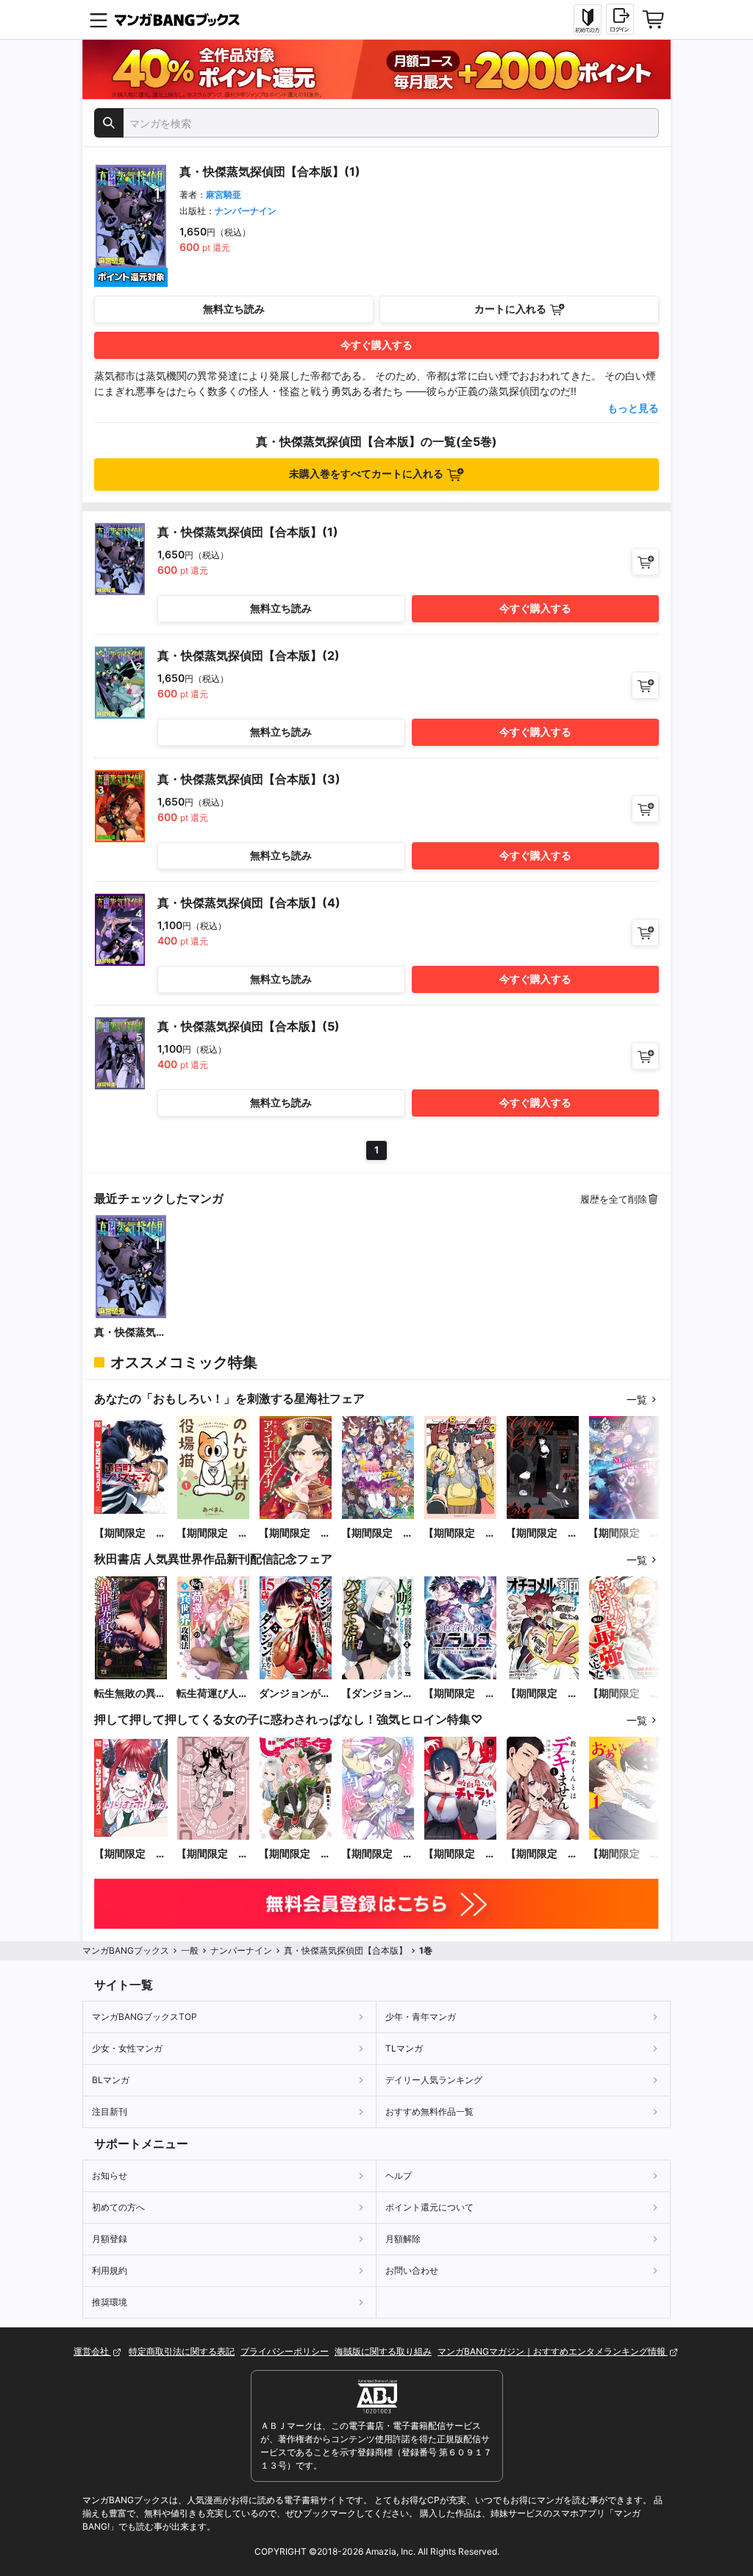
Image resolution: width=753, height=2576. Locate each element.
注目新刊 (110, 2111)
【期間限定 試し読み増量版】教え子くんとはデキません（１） (542, 1854)
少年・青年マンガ (421, 2017)
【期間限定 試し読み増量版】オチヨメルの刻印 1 (542, 1694)
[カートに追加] (645, 562)
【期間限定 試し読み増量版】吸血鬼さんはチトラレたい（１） (460, 1854)
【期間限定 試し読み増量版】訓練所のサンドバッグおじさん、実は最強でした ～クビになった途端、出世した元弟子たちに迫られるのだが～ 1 (624, 1694)
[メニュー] (99, 20)
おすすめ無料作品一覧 (429, 2111)
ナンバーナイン (246, 211)
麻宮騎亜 (224, 195)
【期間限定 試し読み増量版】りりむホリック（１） (130, 1854)
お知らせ (110, 2175)
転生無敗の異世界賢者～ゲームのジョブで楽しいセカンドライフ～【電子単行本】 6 (130, 1694)
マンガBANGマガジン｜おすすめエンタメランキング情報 (553, 2351)
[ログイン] (620, 19)
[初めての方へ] (588, 20)
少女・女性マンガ (127, 2048)
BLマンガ (111, 2080)
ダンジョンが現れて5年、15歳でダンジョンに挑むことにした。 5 (295, 1694)
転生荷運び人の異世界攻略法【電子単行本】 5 (213, 1694)
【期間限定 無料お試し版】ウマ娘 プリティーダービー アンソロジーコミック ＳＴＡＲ (377, 1533)
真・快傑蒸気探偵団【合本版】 (130, 1333)
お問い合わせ (412, 2270)
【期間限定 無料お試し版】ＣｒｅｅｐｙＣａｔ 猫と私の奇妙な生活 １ (542, 1533)
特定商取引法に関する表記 (182, 2351)
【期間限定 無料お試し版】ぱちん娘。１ (460, 1533)
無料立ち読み (234, 309)
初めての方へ (118, 2207)
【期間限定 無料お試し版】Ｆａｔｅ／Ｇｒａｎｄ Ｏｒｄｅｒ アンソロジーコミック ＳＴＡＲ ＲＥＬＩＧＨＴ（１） (624, 1533)
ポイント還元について (429, 2207)
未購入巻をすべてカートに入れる (366, 473)
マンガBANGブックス (126, 1950)
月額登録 (110, 2239)
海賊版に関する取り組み (383, 2351)
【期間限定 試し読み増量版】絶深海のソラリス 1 (460, 1694)
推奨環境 (110, 2302)
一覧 (637, 1399)
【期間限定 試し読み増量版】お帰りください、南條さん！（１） (377, 1854)
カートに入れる (510, 309)
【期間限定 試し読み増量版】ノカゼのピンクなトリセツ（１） (213, 1854)
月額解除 (403, 2239)
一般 (190, 1950)
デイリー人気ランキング (434, 2080)
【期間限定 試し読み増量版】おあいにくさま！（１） (624, 1854)
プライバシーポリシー (285, 2351)
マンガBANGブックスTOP (144, 2017)
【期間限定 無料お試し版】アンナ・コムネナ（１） (295, 1533)
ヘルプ (399, 2175)
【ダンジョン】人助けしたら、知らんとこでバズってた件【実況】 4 (377, 1694)
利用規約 (110, 2270)
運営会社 (92, 2351)
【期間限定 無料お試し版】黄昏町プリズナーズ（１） (130, 1533)
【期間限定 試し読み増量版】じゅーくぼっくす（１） (295, 1854)
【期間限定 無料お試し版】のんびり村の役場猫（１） (213, 1533)
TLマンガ (404, 2048)
